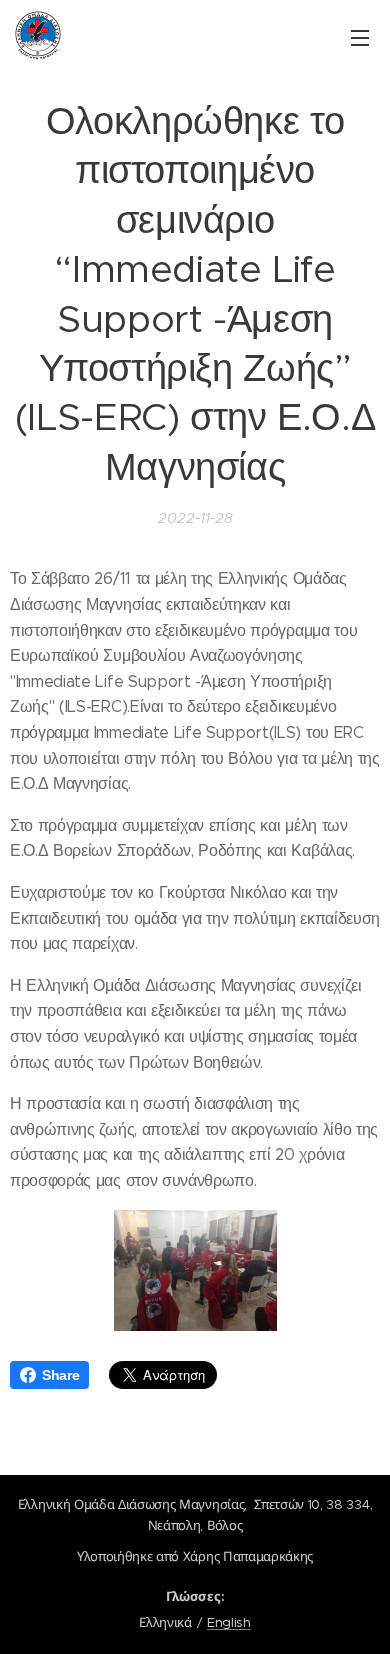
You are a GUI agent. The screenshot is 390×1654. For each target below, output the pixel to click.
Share (60, 1375)
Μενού (360, 37)
